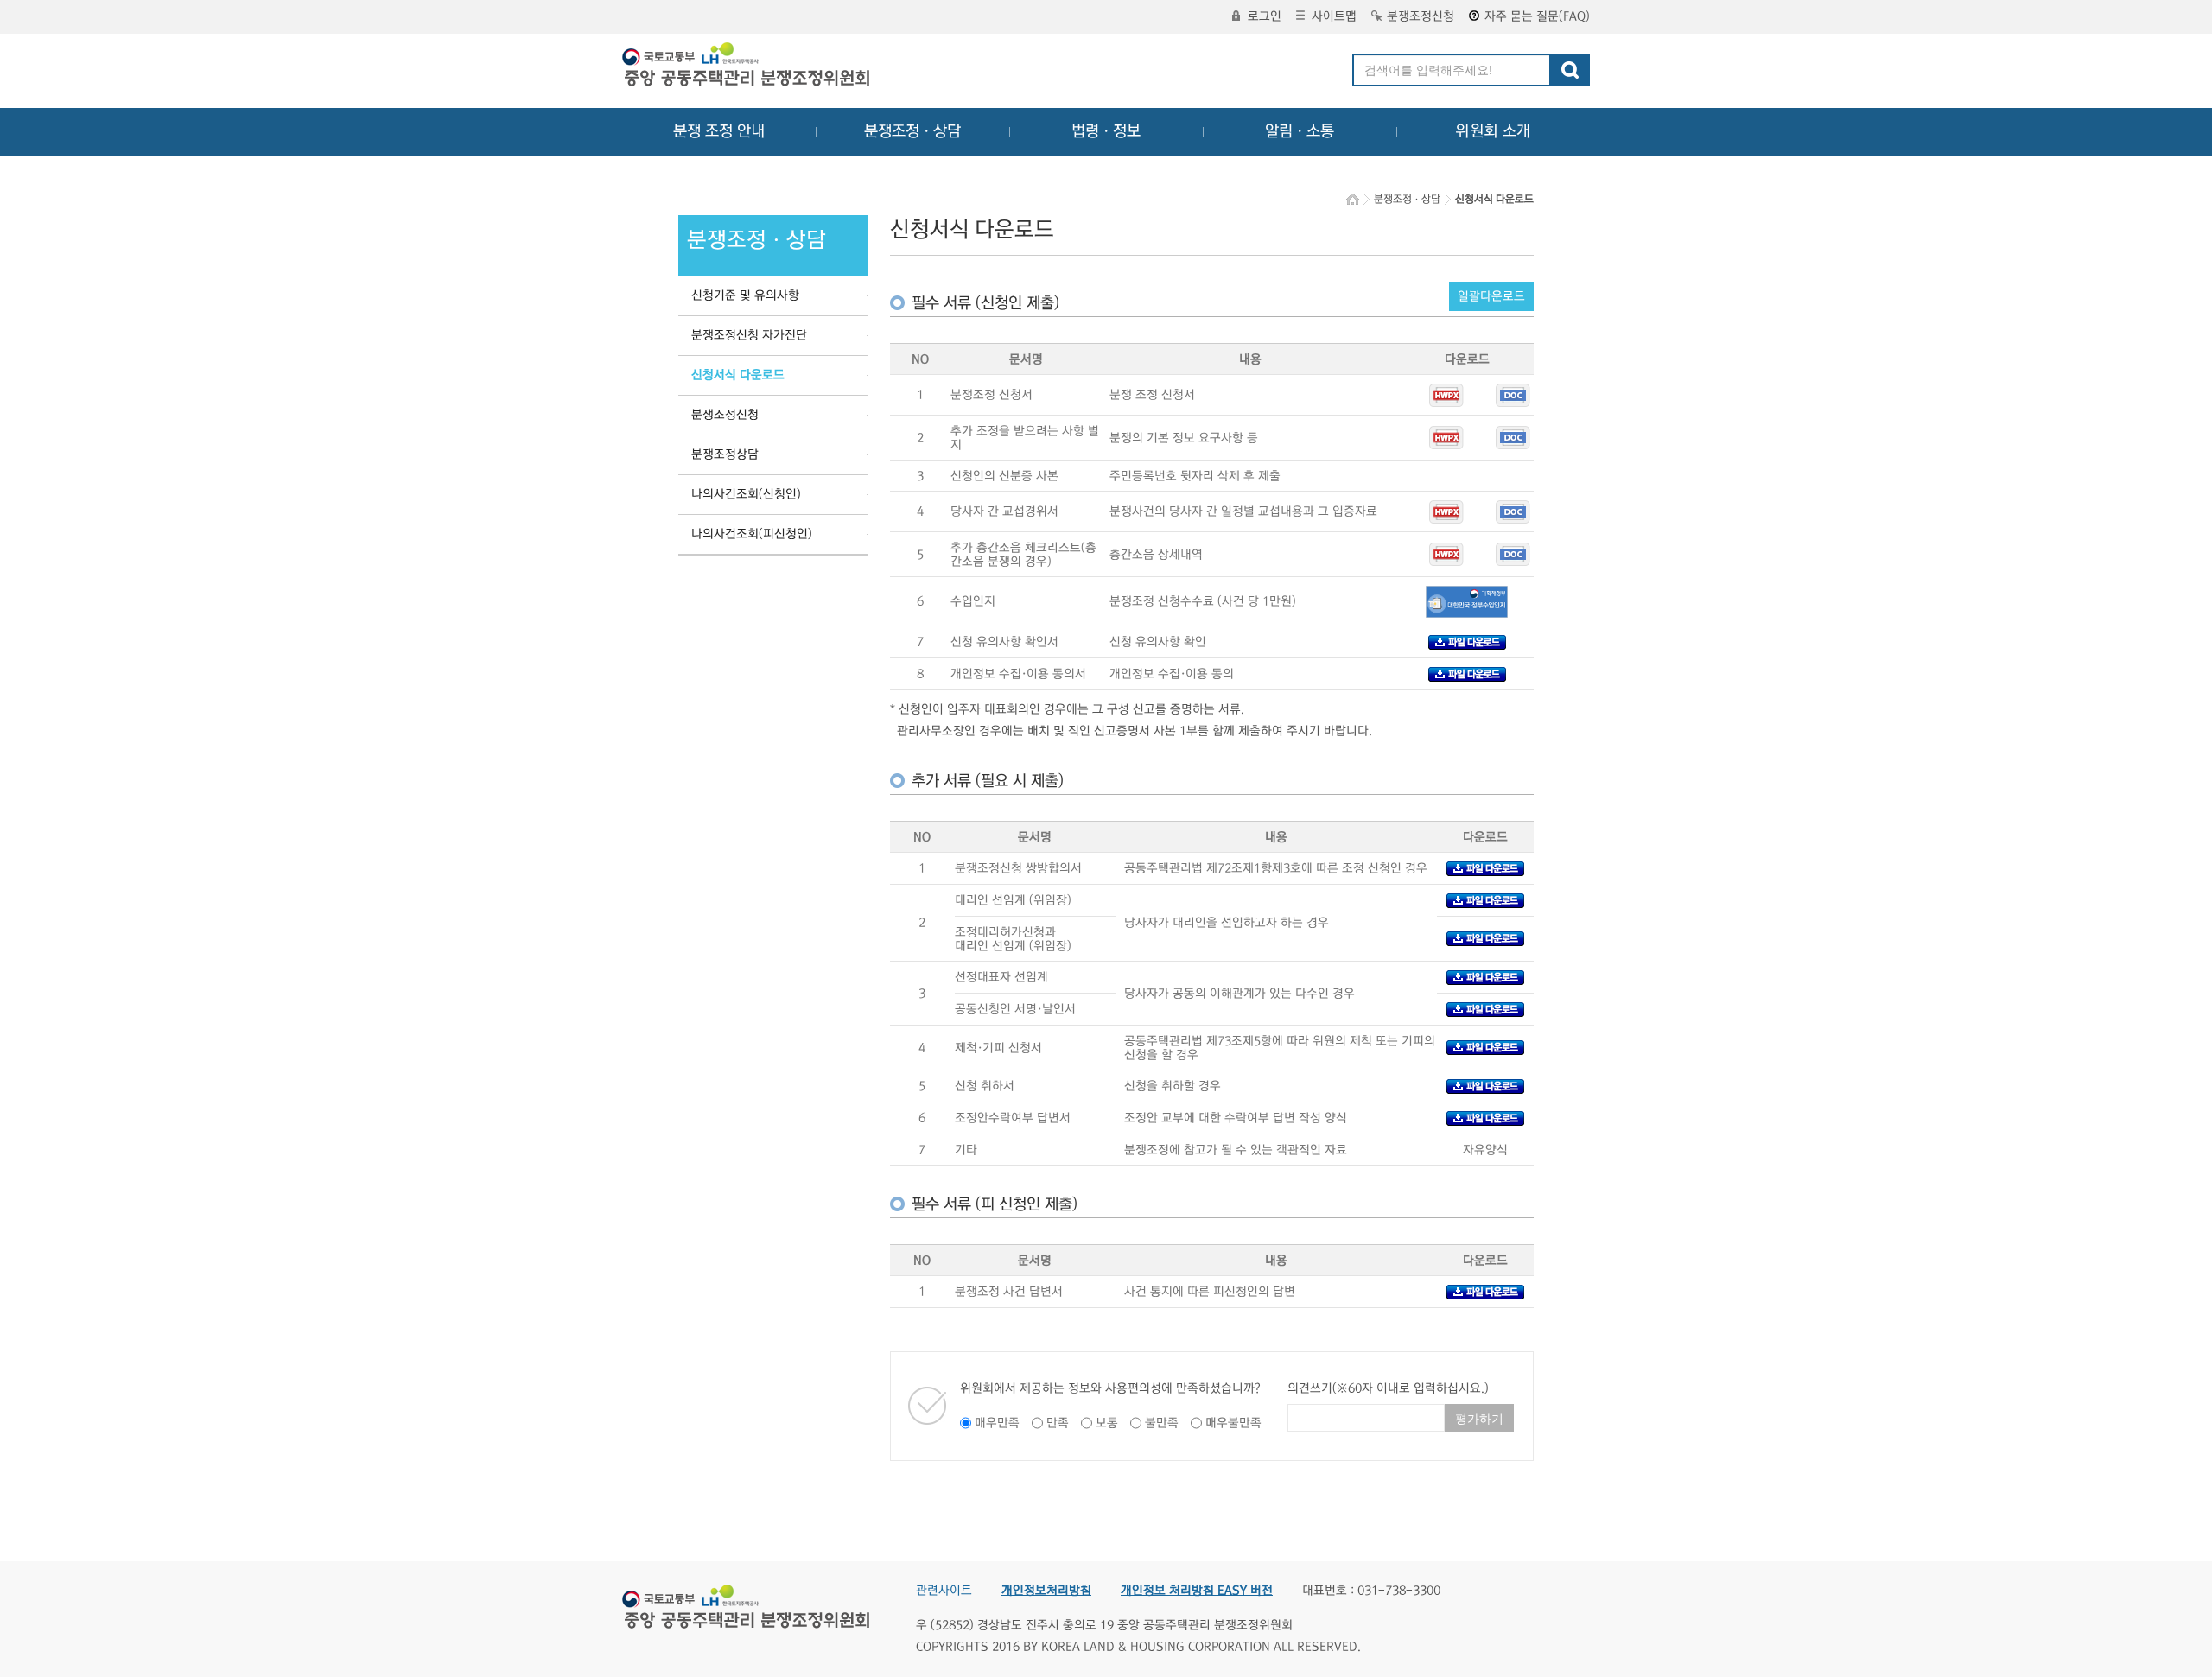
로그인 (1265, 16)
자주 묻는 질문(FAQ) (1537, 16)
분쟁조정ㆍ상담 (912, 131)
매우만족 (997, 1423)
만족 (1058, 1423)
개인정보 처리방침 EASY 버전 (1197, 1591)
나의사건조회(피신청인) (752, 534)
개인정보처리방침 (1046, 1591)
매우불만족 (1233, 1423)
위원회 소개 (1493, 131)
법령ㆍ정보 (1106, 131)
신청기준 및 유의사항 (745, 295)
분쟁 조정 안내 (719, 131)
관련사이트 (944, 1591)
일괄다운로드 (1491, 296)
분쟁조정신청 (1421, 16)
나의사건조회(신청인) (746, 494)
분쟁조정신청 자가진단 (749, 335)
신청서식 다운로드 (738, 375)
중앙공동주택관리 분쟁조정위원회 (747, 67)
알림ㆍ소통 (1300, 131)
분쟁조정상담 (725, 454)
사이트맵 (1334, 16)
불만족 (1162, 1423)
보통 (1107, 1423)
